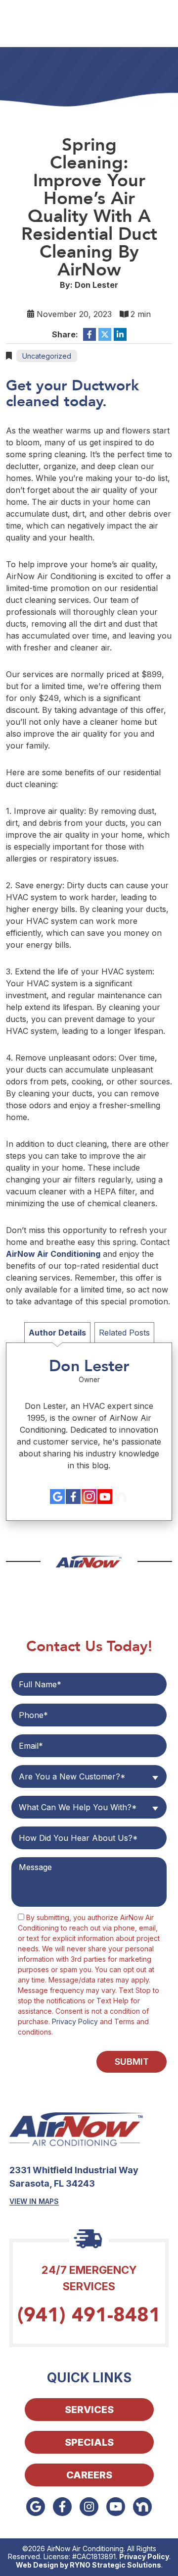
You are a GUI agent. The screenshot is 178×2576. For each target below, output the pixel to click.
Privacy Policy (75, 2021)
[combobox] (89, 1776)
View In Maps (34, 2201)
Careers (89, 2475)
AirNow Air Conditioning (53, 1254)
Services (89, 2410)
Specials (89, 2442)
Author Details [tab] (57, 1333)
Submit (132, 2062)
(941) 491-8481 (89, 2315)
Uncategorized (47, 356)
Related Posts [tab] (124, 1333)
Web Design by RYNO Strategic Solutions (89, 2565)
